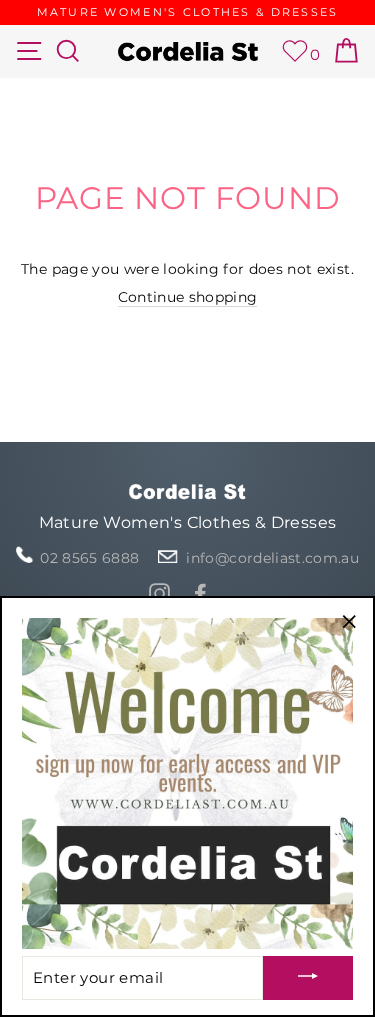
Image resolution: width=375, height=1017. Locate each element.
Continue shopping (188, 297)
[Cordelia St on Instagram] (159, 593)
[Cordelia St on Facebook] (200, 593)
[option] (187, 12)
